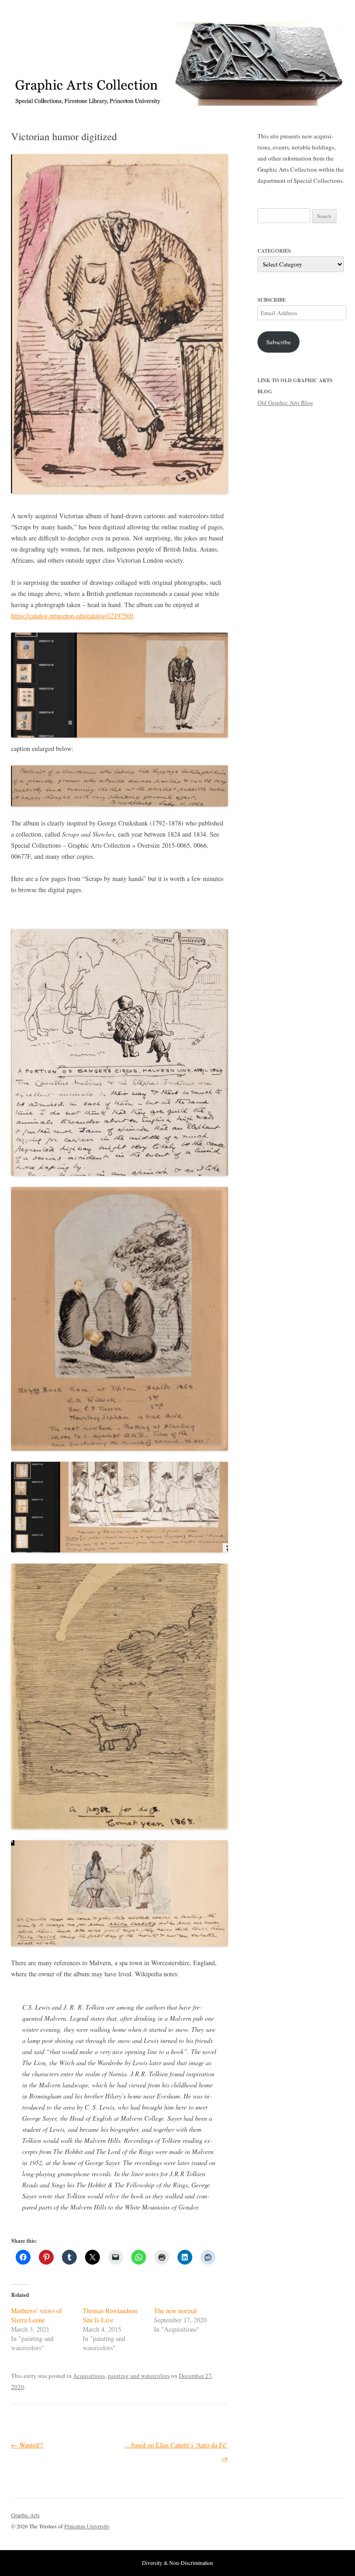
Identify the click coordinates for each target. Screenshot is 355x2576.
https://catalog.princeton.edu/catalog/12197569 (72, 616)
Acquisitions (89, 2376)
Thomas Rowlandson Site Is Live (110, 2315)
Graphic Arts (25, 2515)
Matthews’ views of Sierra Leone (37, 2315)
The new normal (175, 2311)
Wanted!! (27, 2445)
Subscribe (278, 342)
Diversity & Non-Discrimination (177, 2563)
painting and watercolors (139, 2376)
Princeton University (310, 2519)
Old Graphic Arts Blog (285, 403)
